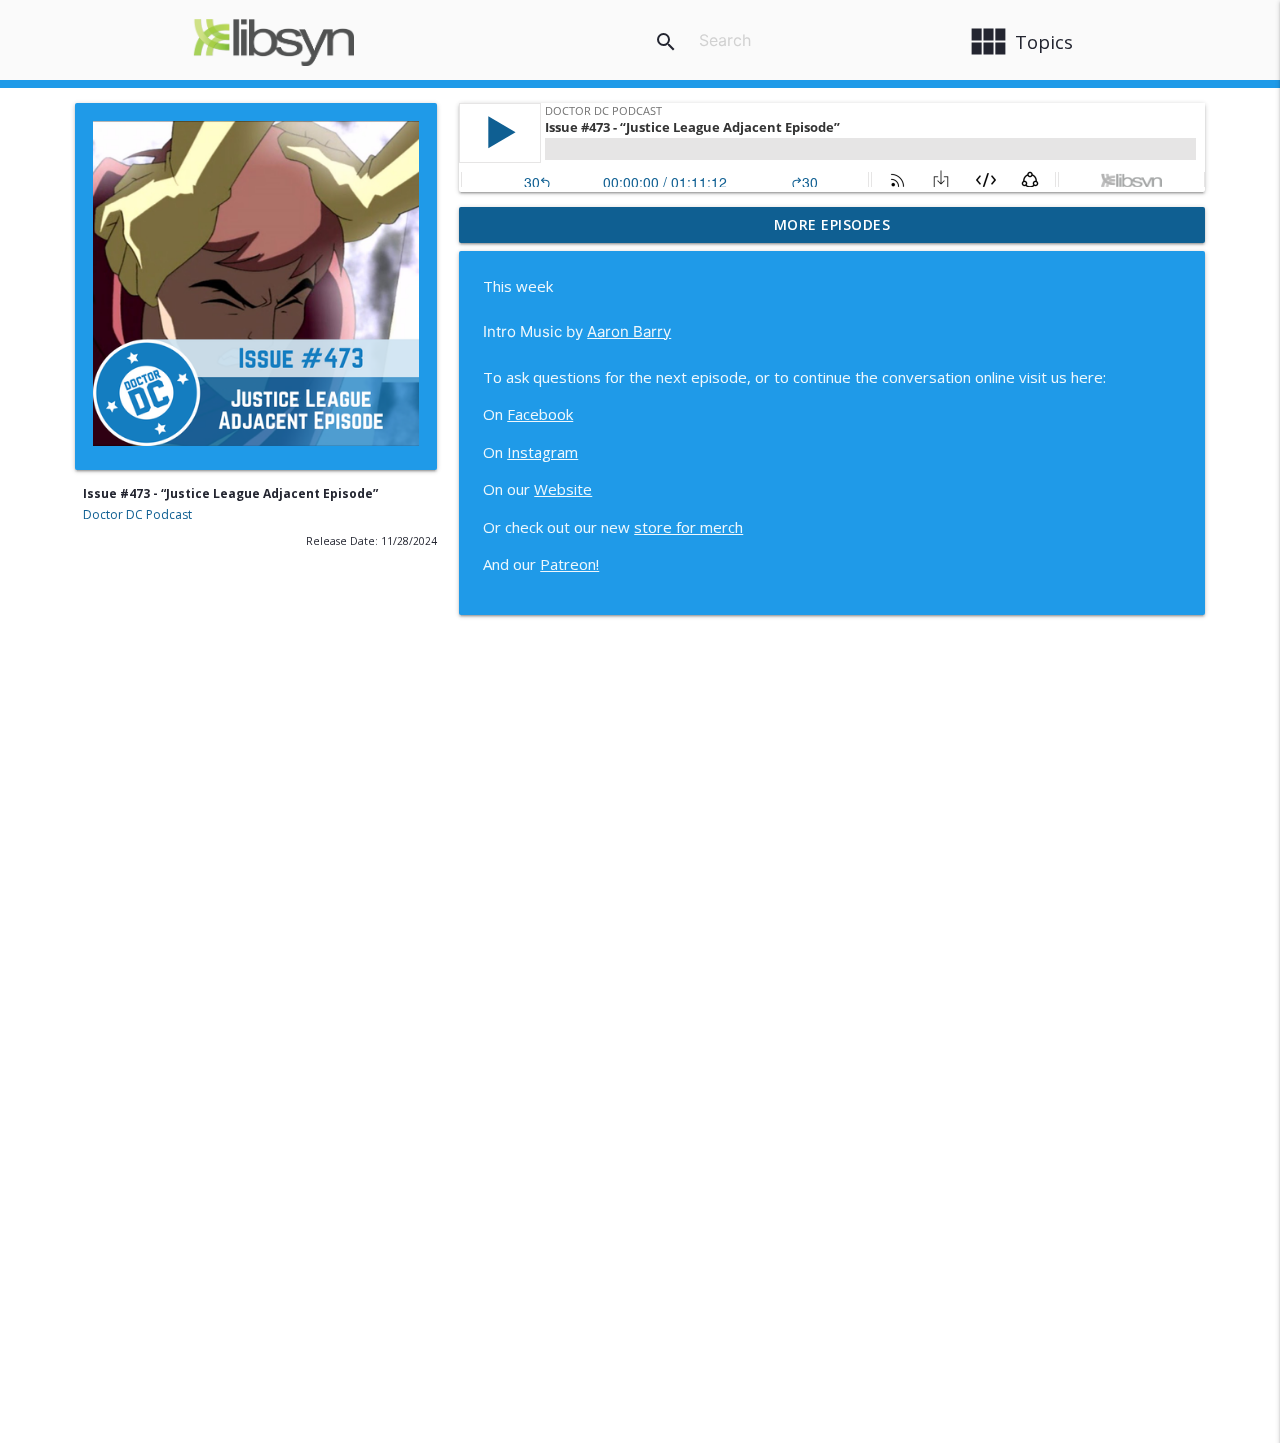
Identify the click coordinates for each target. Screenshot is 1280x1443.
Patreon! (569, 564)
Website (563, 489)
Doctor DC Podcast (137, 514)
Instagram (542, 452)
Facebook (540, 414)
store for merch (688, 527)
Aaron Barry (629, 331)
